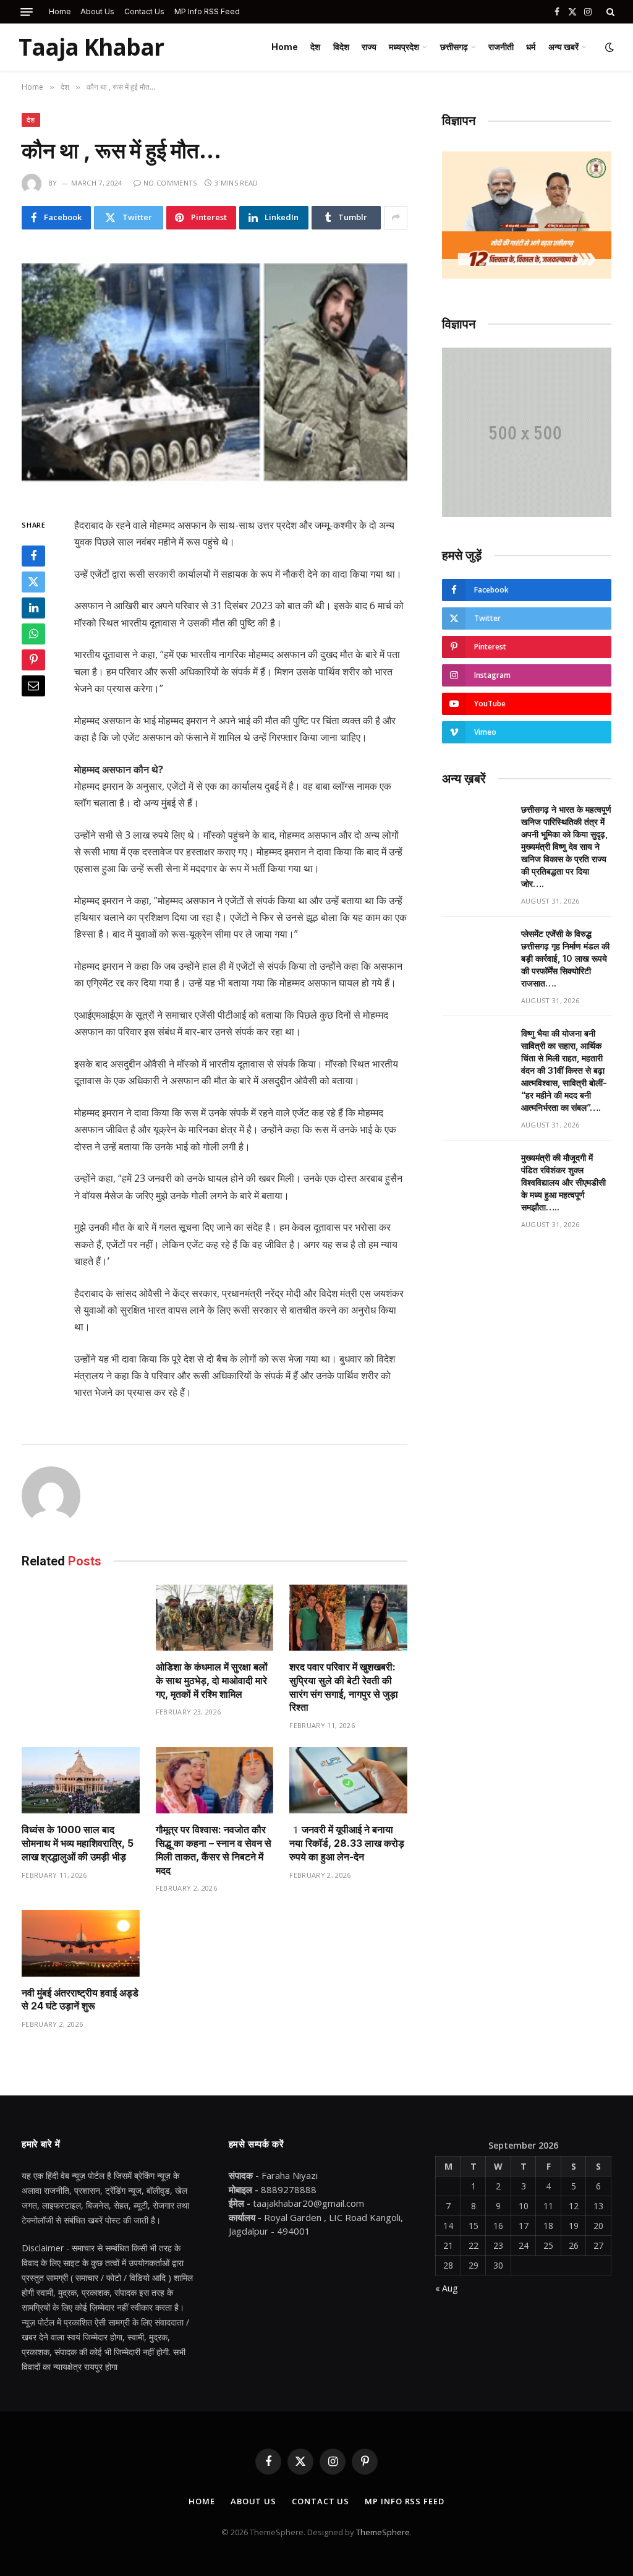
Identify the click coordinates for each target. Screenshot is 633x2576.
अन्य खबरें (563, 47)
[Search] (609, 12)
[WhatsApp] (33, 634)
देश (315, 47)
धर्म (531, 47)
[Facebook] (33, 556)
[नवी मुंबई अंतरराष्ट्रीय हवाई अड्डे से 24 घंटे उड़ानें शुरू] (81, 1943)
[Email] (33, 686)
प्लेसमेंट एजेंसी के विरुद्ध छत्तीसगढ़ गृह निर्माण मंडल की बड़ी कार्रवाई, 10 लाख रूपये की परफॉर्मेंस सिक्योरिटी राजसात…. (565, 958)
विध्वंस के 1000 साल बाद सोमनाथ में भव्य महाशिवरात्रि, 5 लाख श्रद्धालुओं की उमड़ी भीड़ (78, 1843)
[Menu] (27, 12)
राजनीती (501, 47)
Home (60, 11)
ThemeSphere (383, 2532)
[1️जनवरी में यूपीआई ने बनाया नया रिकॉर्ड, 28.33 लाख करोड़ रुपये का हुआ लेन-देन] (348, 1780)
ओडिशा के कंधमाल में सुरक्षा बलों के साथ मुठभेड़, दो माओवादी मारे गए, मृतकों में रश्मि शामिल (212, 1680)
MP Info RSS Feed (207, 11)
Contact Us (144, 11)
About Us (97, 11)
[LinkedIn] (33, 608)
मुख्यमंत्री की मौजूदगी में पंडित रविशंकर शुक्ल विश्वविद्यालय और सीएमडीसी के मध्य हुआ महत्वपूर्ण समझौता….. (563, 1182)
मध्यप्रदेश (404, 47)
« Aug (446, 2288)
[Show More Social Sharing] (396, 218)
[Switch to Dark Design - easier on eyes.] (608, 47)
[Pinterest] (33, 660)
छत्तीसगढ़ (454, 47)
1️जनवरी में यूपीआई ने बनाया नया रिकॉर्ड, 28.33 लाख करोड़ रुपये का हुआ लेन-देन (347, 1843)
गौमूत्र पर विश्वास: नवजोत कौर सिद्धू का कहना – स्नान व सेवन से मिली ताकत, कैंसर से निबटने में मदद (214, 1850)
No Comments (170, 183)
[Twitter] (33, 582)
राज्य (369, 47)
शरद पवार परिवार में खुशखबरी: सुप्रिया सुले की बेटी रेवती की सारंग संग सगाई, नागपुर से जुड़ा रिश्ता (344, 1687)
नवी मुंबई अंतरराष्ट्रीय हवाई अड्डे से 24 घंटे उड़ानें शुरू (80, 2000)
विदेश (341, 47)
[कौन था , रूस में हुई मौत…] (215, 371)
